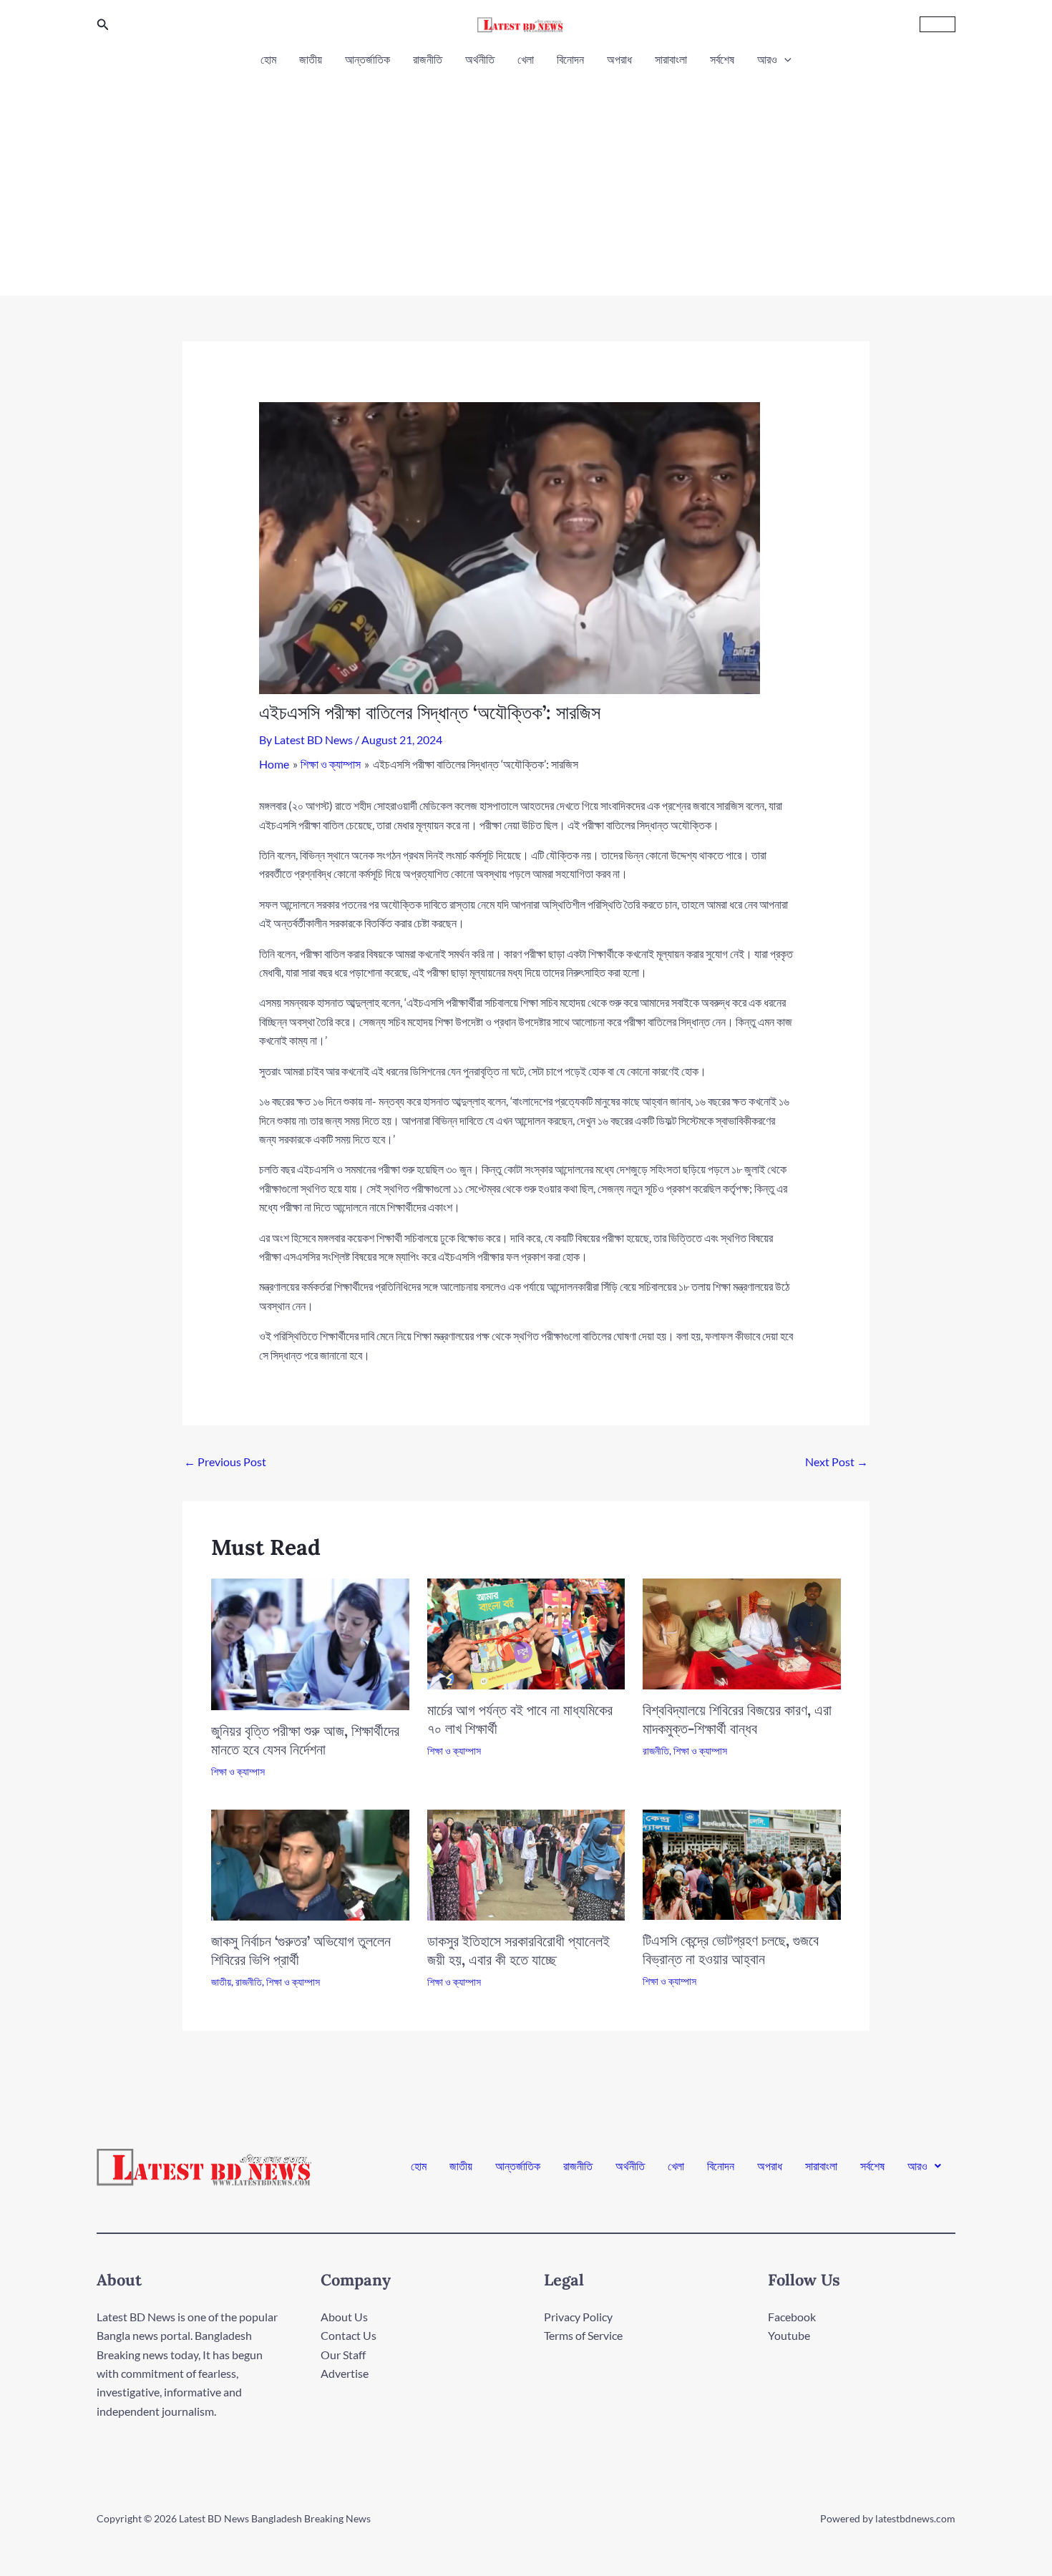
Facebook (792, 2317)
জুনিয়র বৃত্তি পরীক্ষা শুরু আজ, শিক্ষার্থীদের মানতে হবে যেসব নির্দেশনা (305, 1740)
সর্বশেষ (722, 59)
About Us (344, 2317)
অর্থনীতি (480, 59)
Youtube (789, 2335)
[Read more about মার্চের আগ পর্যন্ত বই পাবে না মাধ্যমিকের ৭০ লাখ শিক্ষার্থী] (526, 1633)
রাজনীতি (428, 59)
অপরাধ (619, 59)
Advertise (345, 2373)
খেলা (526, 59)
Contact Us (349, 2335)
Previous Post (225, 1462)
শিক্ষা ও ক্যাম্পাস (238, 1771)
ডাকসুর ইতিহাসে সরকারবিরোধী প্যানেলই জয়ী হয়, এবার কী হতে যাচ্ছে (518, 1950)
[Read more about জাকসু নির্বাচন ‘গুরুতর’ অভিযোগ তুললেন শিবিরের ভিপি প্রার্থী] (310, 1863)
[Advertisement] (526, 177)
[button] (103, 25)
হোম (268, 59)
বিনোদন (570, 59)
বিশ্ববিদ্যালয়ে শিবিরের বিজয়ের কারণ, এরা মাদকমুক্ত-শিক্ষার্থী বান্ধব (737, 1719)
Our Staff (343, 2355)
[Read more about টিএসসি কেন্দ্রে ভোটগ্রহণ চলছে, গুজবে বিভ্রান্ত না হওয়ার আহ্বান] (742, 1863)
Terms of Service (583, 2335)
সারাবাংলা (671, 59)
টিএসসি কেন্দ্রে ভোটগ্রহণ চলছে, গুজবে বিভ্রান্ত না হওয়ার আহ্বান (731, 1950)
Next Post (837, 1462)
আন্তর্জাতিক (367, 59)
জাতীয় (311, 59)
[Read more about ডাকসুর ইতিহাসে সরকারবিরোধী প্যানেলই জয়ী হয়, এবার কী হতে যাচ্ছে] (526, 1864)
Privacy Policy (578, 2317)
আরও (767, 59)
